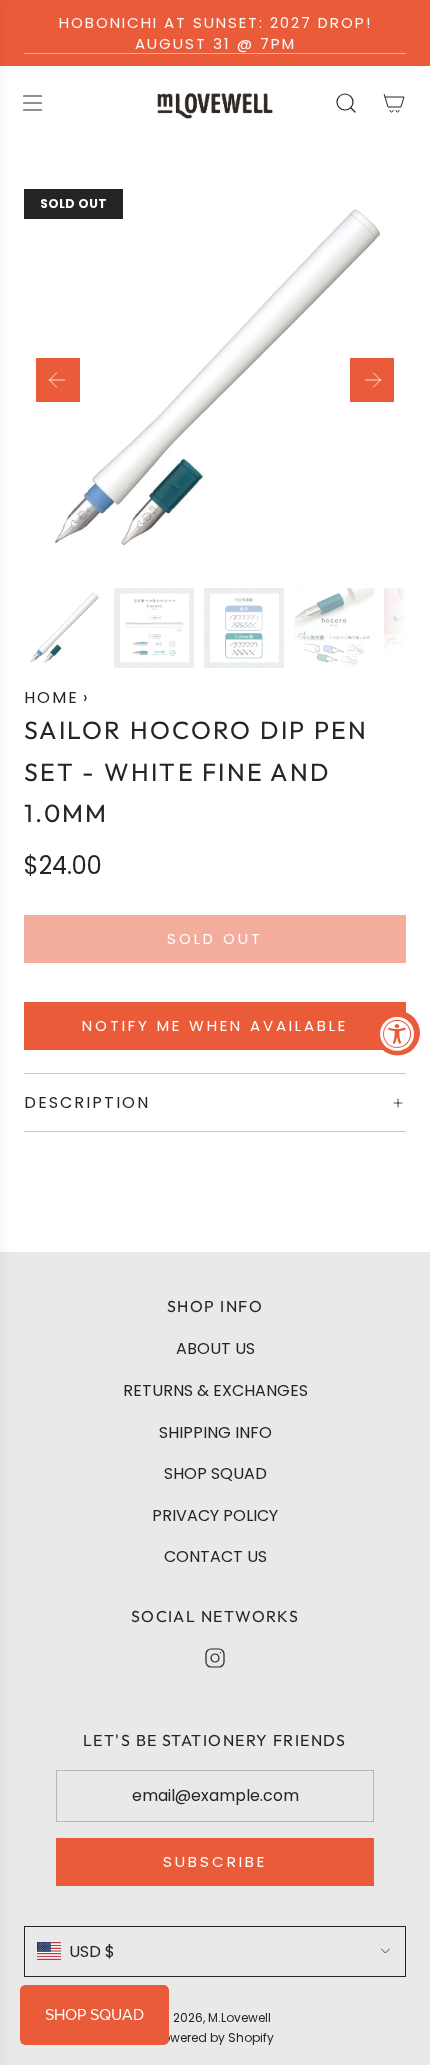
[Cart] (394, 103)
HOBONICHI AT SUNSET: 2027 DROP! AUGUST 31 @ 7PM (215, 33)
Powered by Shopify (215, 2037)
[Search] (346, 103)
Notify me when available (215, 1025)
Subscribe (215, 1861)
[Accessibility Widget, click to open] (397, 1032)
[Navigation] (32, 103)
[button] (58, 380)
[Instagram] (215, 1658)
